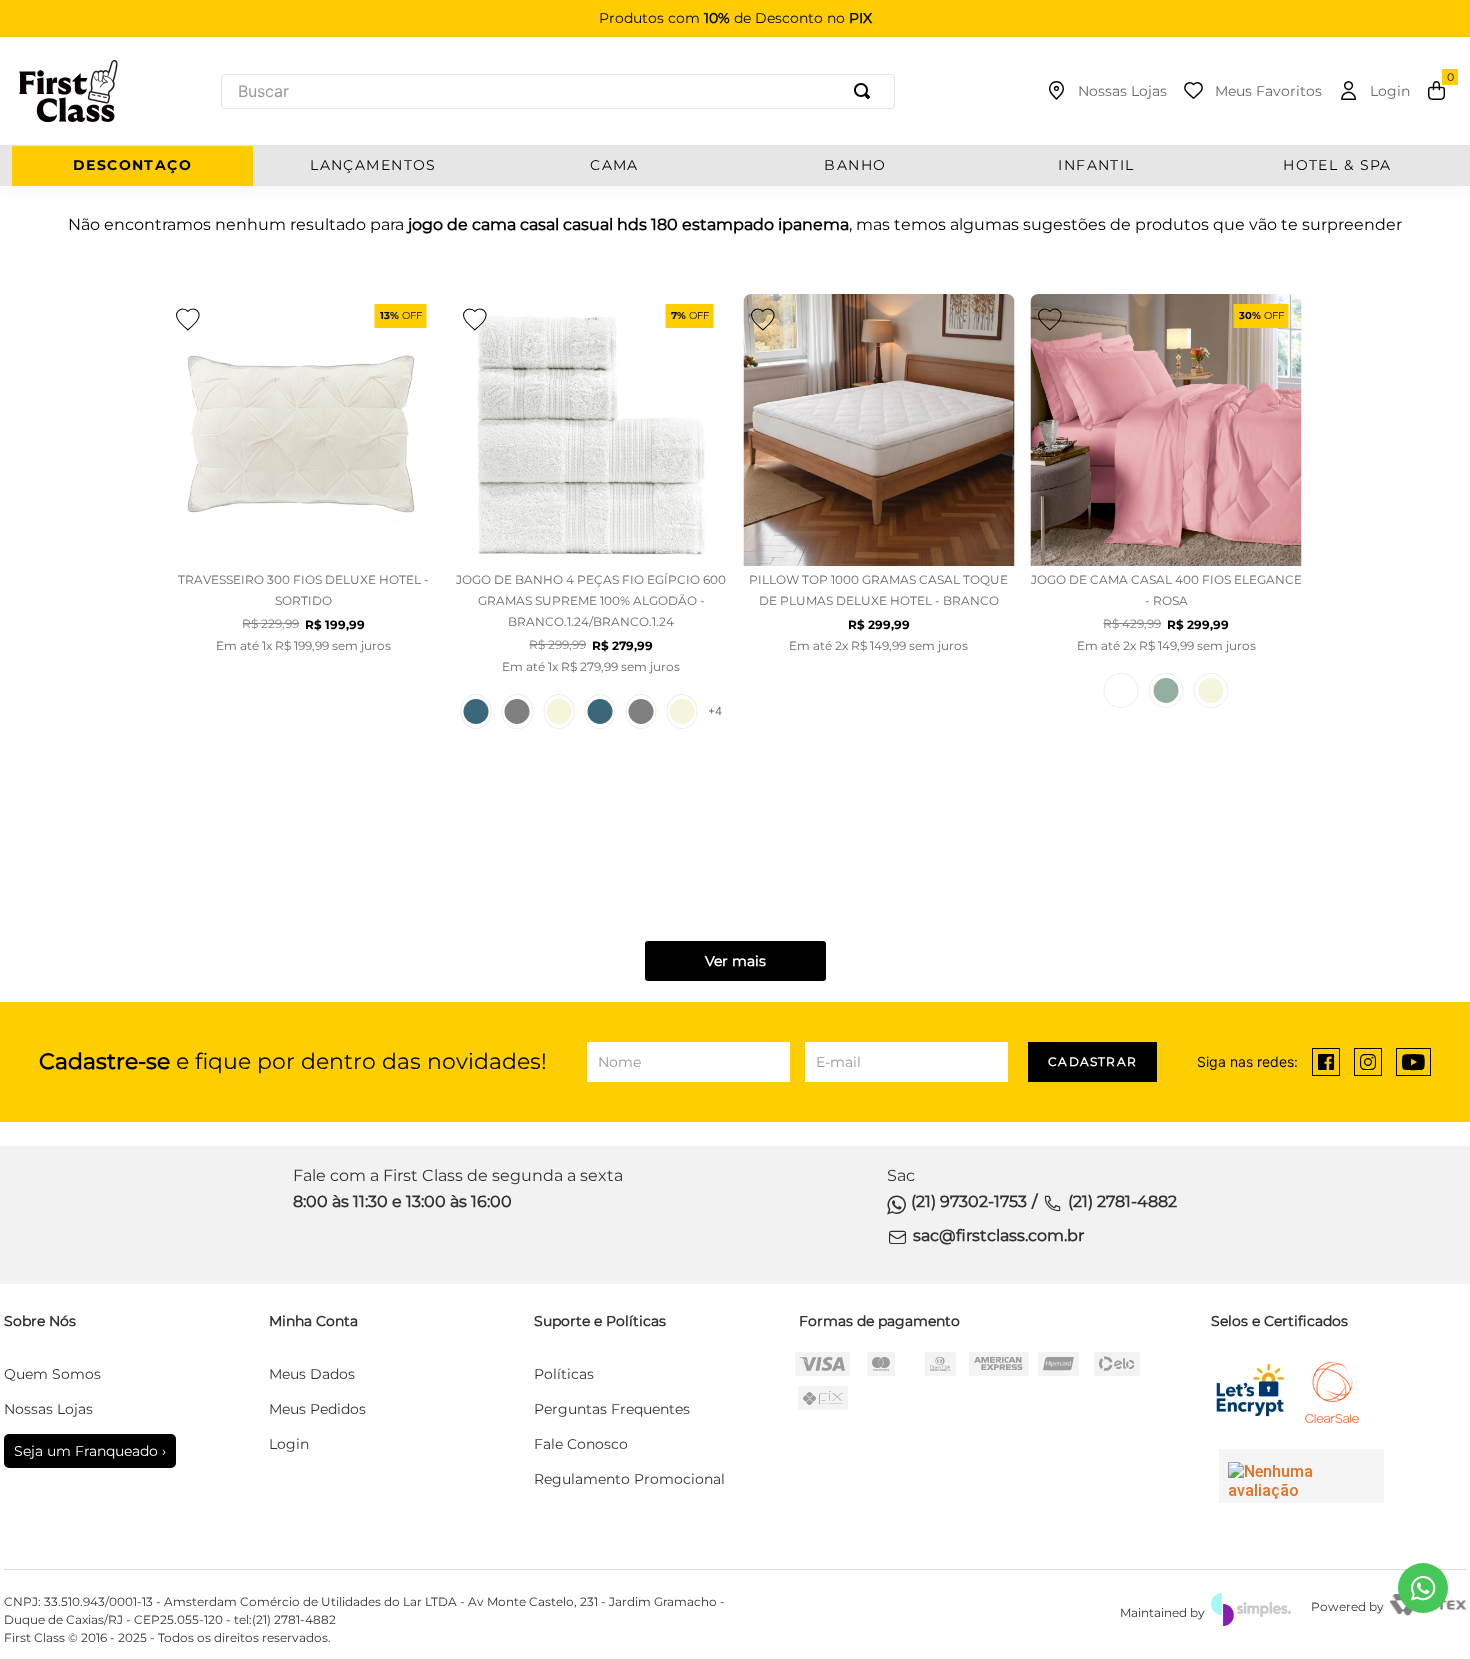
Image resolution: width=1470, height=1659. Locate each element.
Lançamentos (373, 165)
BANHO (855, 165)
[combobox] (558, 91)
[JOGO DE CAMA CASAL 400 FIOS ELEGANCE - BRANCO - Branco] (1121, 690)
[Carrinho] (1436, 91)
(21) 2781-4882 (1122, 1201)
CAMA (614, 165)
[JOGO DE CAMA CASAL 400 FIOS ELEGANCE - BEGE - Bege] (1211, 690)
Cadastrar (1092, 1061)
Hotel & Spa (1337, 165)
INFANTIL (1096, 165)
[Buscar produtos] (866, 91)
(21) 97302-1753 (969, 1201)
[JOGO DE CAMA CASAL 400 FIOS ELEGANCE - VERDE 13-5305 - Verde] (1166, 690)
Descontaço (132, 165)
